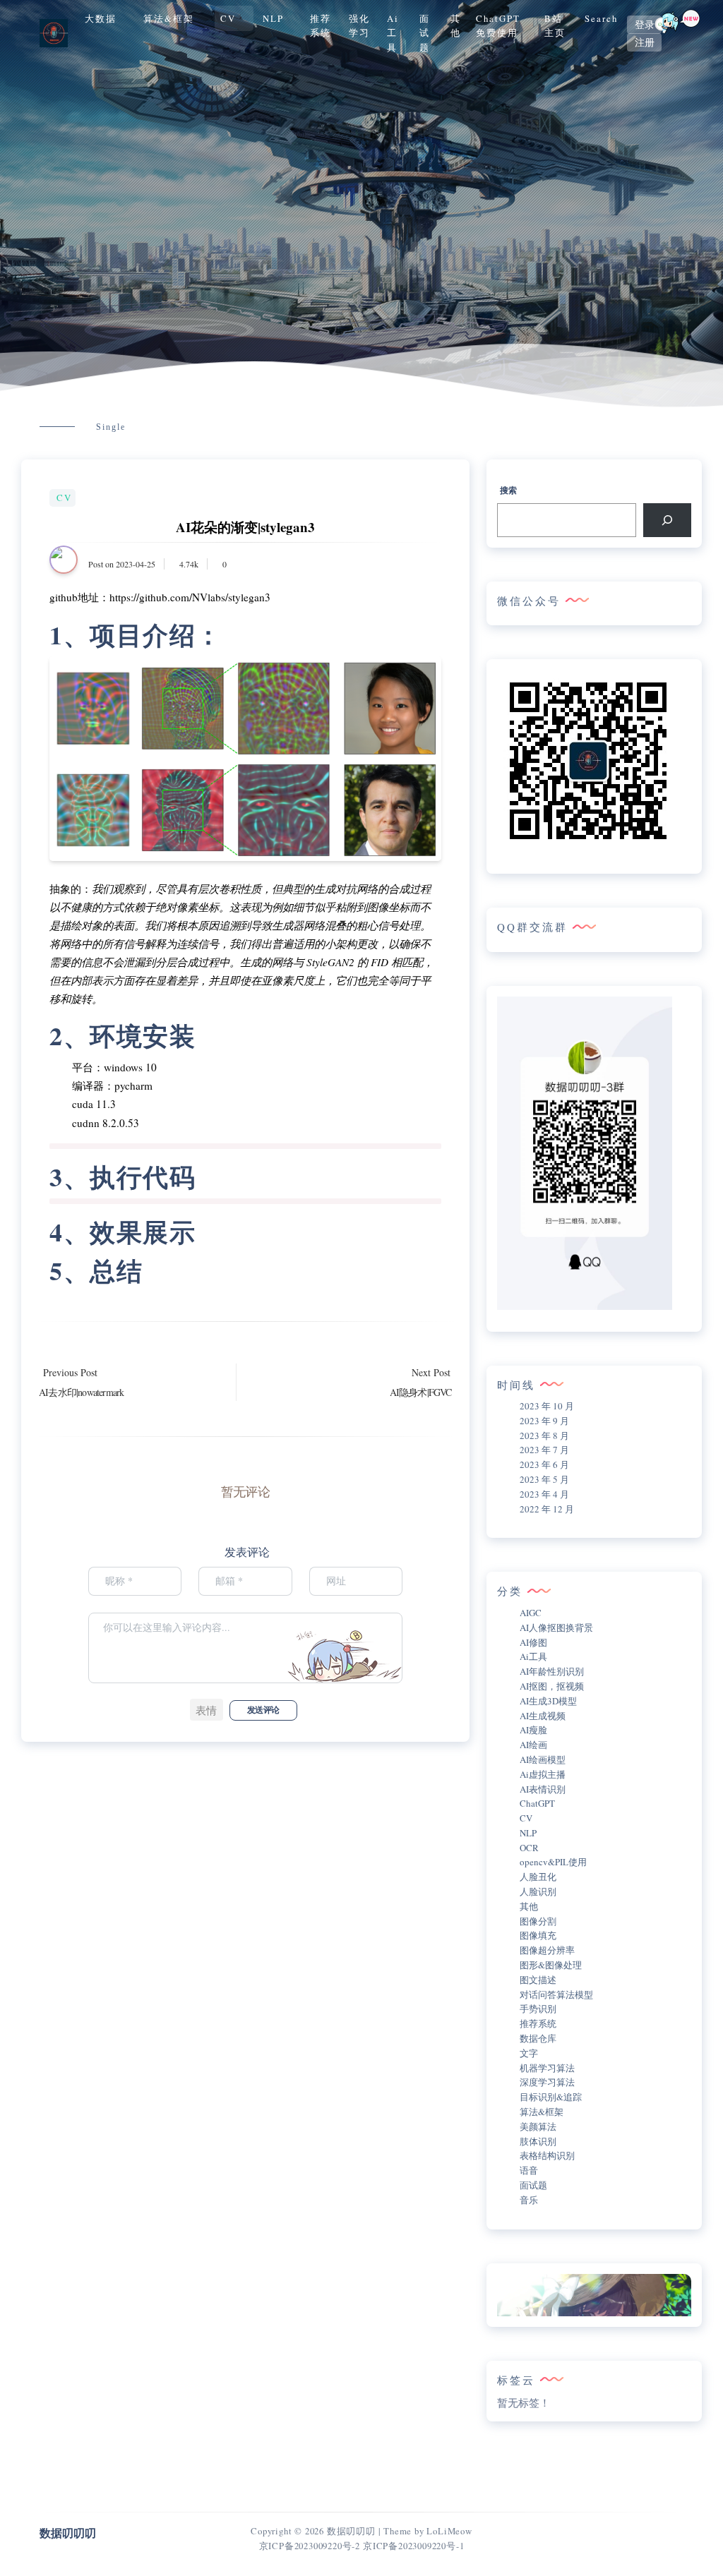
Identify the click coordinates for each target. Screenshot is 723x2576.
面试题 (425, 33)
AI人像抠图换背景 (556, 1627)
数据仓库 (538, 2038)
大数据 (101, 18)
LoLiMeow (449, 2531)
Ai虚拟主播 (543, 1774)
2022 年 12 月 (547, 1509)
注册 (645, 42)
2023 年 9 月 (544, 1421)
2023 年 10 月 (547, 1406)
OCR (529, 1848)
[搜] (667, 520)
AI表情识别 (543, 1789)
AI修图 (533, 1642)
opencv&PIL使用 (553, 1862)
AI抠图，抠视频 (552, 1686)
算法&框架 (169, 18)
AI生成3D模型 (548, 1701)
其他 (456, 25)
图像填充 (538, 1935)
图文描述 (538, 1980)
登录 (645, 25)
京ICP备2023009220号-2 (310, 2546)
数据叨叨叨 (351, 2531)
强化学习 (359, 25)
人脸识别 (538, 1891)
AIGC (531, 1613)
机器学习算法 (547, 2068)
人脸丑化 (538, 1877)
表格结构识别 (547, 2155)
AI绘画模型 (543, 1759)
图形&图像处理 (551, 1965)
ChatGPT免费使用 (498, 25)
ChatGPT (537, 1803)
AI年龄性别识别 (552, 1671)
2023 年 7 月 (544, 1450)
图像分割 (538, 1921)
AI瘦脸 (533, 1730)
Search (601, 18)
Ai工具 (393, 33)
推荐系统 (321, 25)
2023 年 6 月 (544, 1464)
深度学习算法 (547, 2082)
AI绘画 (533, 1745)
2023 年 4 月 (544, 1494)
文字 (529, 2053)
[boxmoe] (54, 33)
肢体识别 (538, 2141)
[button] (207, 1710)
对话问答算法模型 (556, 1994)
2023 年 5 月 (544, 1479)
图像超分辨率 (547, 1950)
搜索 (508, 490)
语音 (529, 2170)
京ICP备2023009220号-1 (413, 2546)
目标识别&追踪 (551, 2097)
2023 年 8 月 (544, 1436)
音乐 (529, 2200)
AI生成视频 (543, 1716)
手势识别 (538, 2009)
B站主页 (555, 25)
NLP (273, 18)
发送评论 (263, 1710)
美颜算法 (538, 2126)
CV (228, 18)
